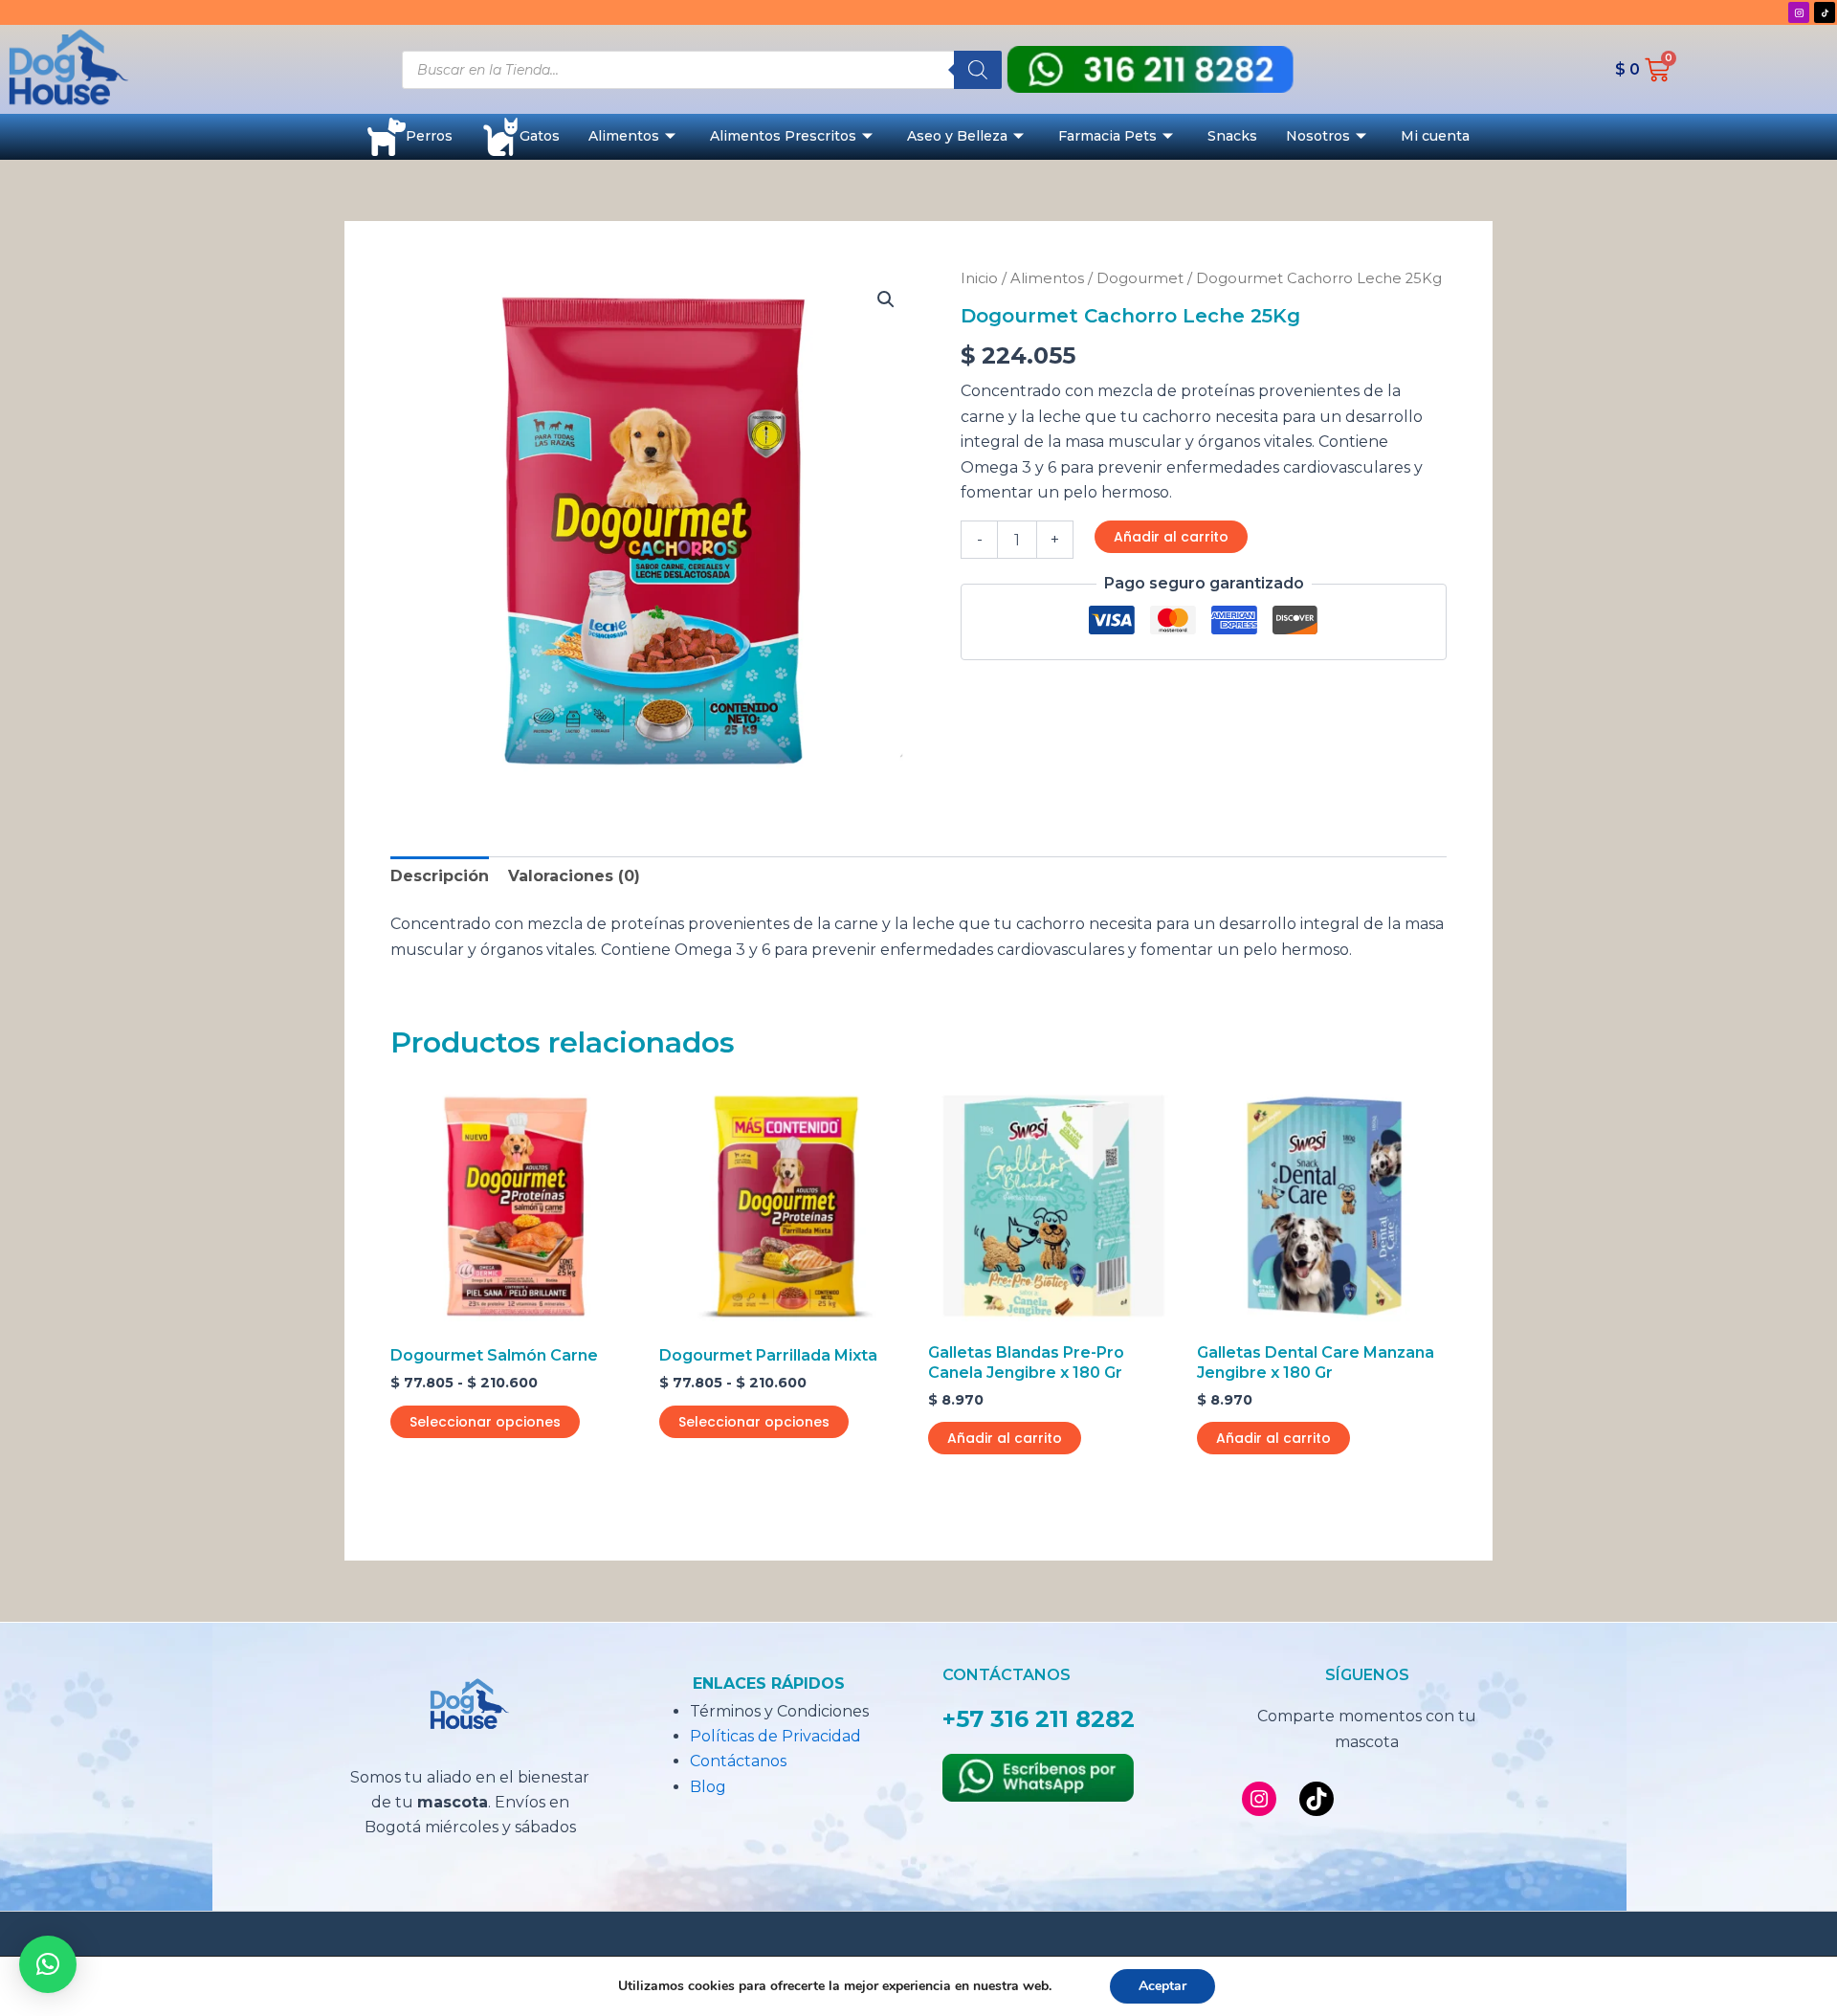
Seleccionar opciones (485, 1422)
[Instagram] (1259, 1799)
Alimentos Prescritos (783, 136)
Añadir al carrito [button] (1005, 1438)
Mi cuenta (1435, 136)
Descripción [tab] (440, 876)
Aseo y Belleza (957, 136)
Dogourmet (1140, 278)
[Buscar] (978, 70)
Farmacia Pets (1107, 136)
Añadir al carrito (1171, 537)
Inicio (979, 278)
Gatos (540, 136)
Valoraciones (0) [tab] (574, 876)
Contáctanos (738, 1761)
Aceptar (1162, 1986)
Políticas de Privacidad (775, 1736)
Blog (708, 1787)
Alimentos (624, 136)
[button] (886, 299)
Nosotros (1318, 136)
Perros (429, 136)
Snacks (1232, 136)
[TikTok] (1317, 1799)
